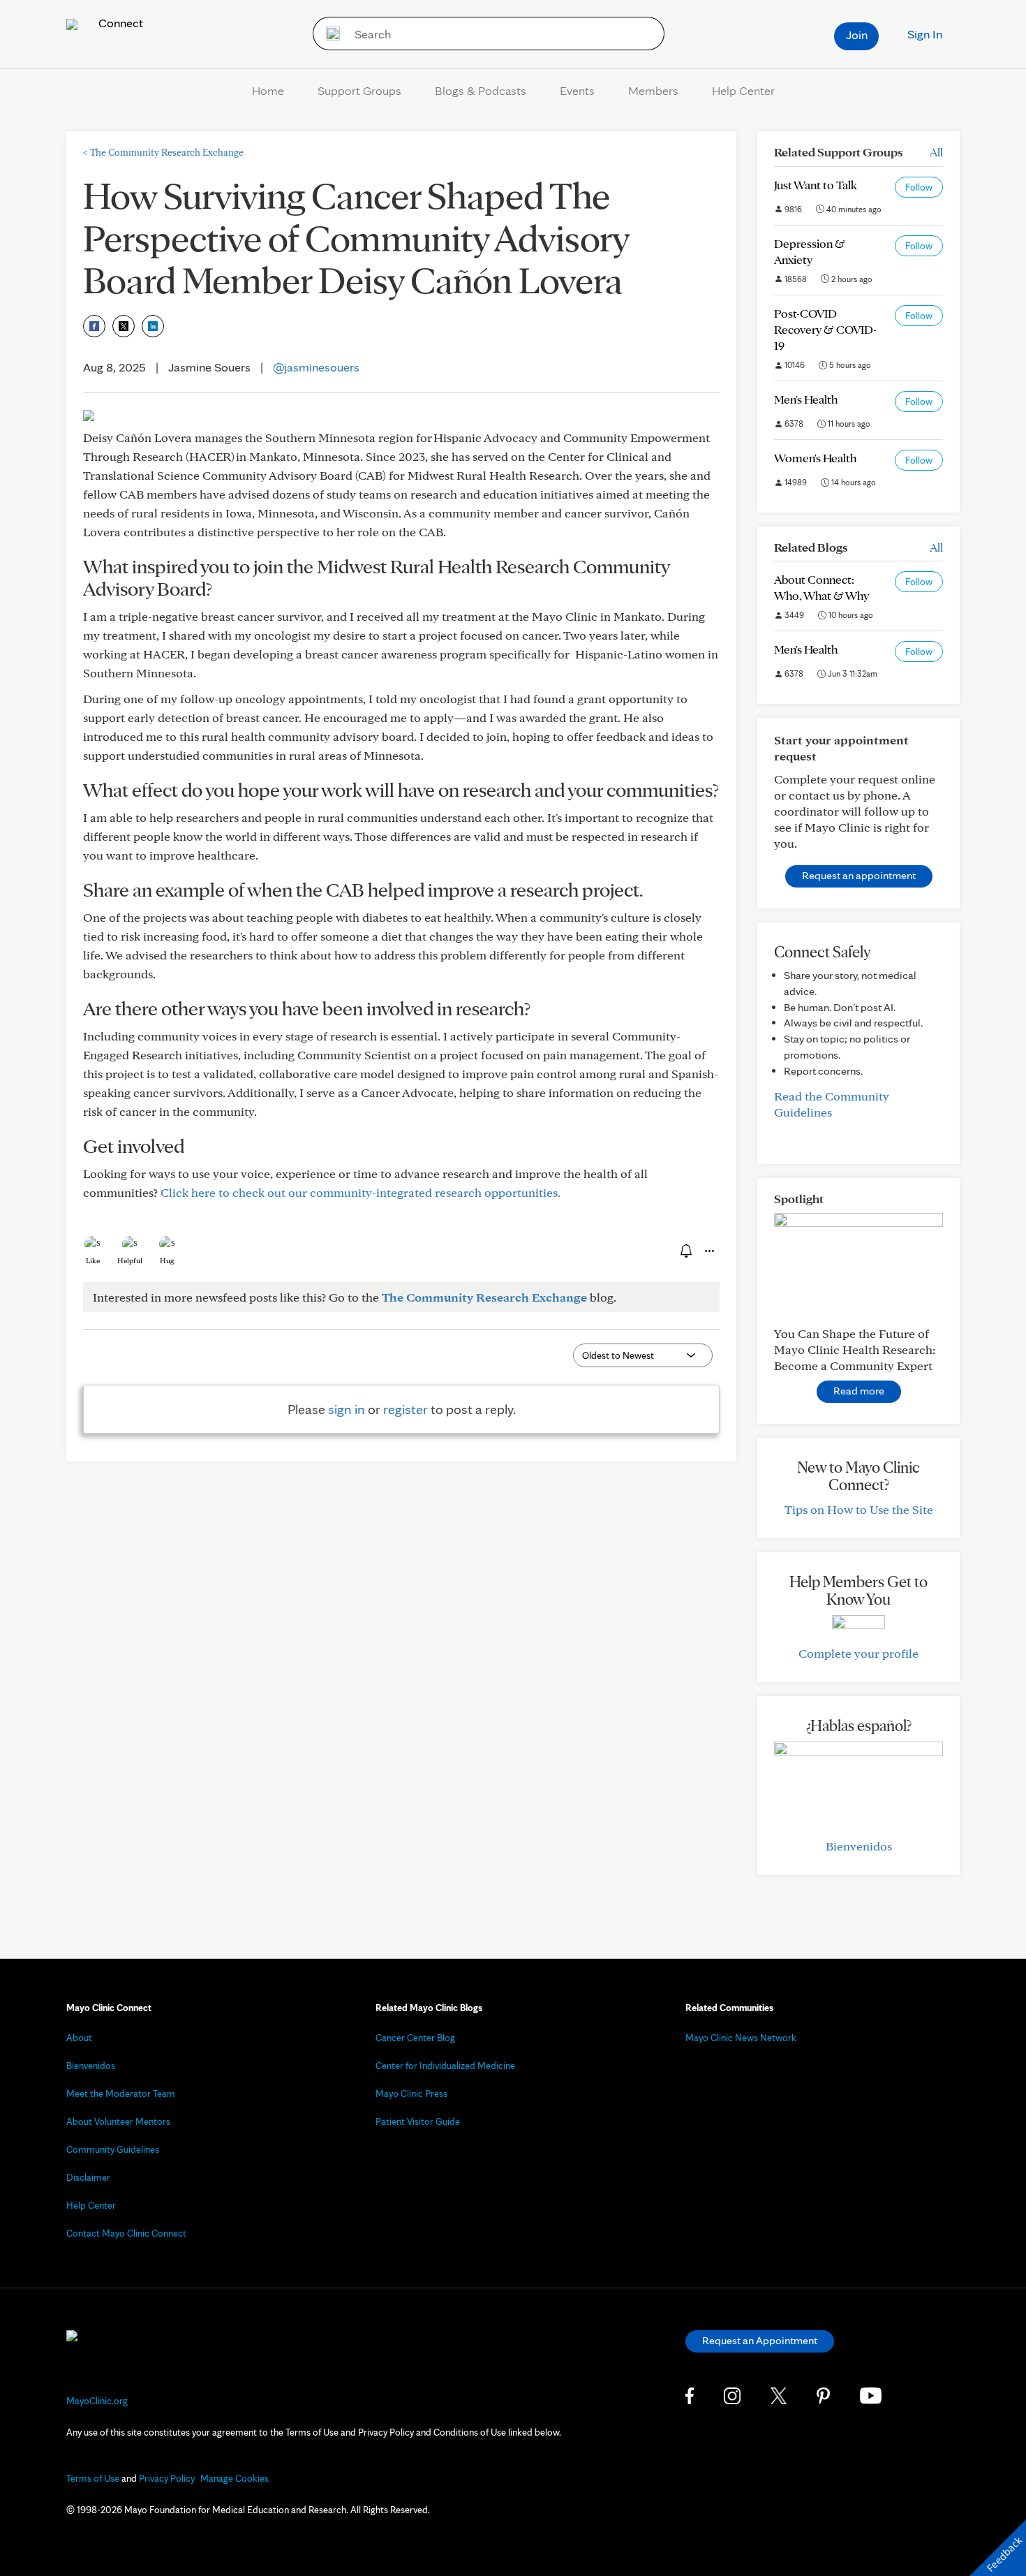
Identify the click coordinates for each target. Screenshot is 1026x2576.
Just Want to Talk (816, 185)
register (406, 1409)
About (79, 2038)
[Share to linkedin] (153, 326)
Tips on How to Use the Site (859, 1509)
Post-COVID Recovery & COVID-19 (825, 329)
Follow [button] (919, 187)
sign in (347, 1409)
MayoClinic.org (97, 2401)
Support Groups (359, 90)
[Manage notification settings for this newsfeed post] (685, 1251)
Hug (167, 1260)
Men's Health (806, 399)
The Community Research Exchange (163, 152)
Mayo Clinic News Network (741, 2038)
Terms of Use (93, 2478)
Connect (119, 23)
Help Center (743, 90)
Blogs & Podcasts (481, 90)
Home (268, 90)
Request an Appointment (760, 2340)
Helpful (130, 1260)
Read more (859, 1391)
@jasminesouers (316, 367)
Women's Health (815, 458)
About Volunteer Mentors (118, 2121)
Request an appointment (859, 875)
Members (653, 90)
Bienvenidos (859, 1846)
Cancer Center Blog (415, 2038)
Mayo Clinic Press (411, 2093)
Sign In (925, 34)
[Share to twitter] (124, 326)
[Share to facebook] (94, 326)
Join (857, 35)
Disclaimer (88, 2177)
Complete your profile (858, 1653)
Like (93, 1260)
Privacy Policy (167, 2478)
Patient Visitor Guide (418, 2121)
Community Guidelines (113, 2149)
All (936, 152)
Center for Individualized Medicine (445, 2066)
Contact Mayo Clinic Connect (126, 2233)
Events (577, 90)
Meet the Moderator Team (121, 2093)
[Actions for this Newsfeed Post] (708, 1251)
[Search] (328, 34)
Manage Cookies (235, 2478)
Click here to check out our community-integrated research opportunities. (360, 1192)
